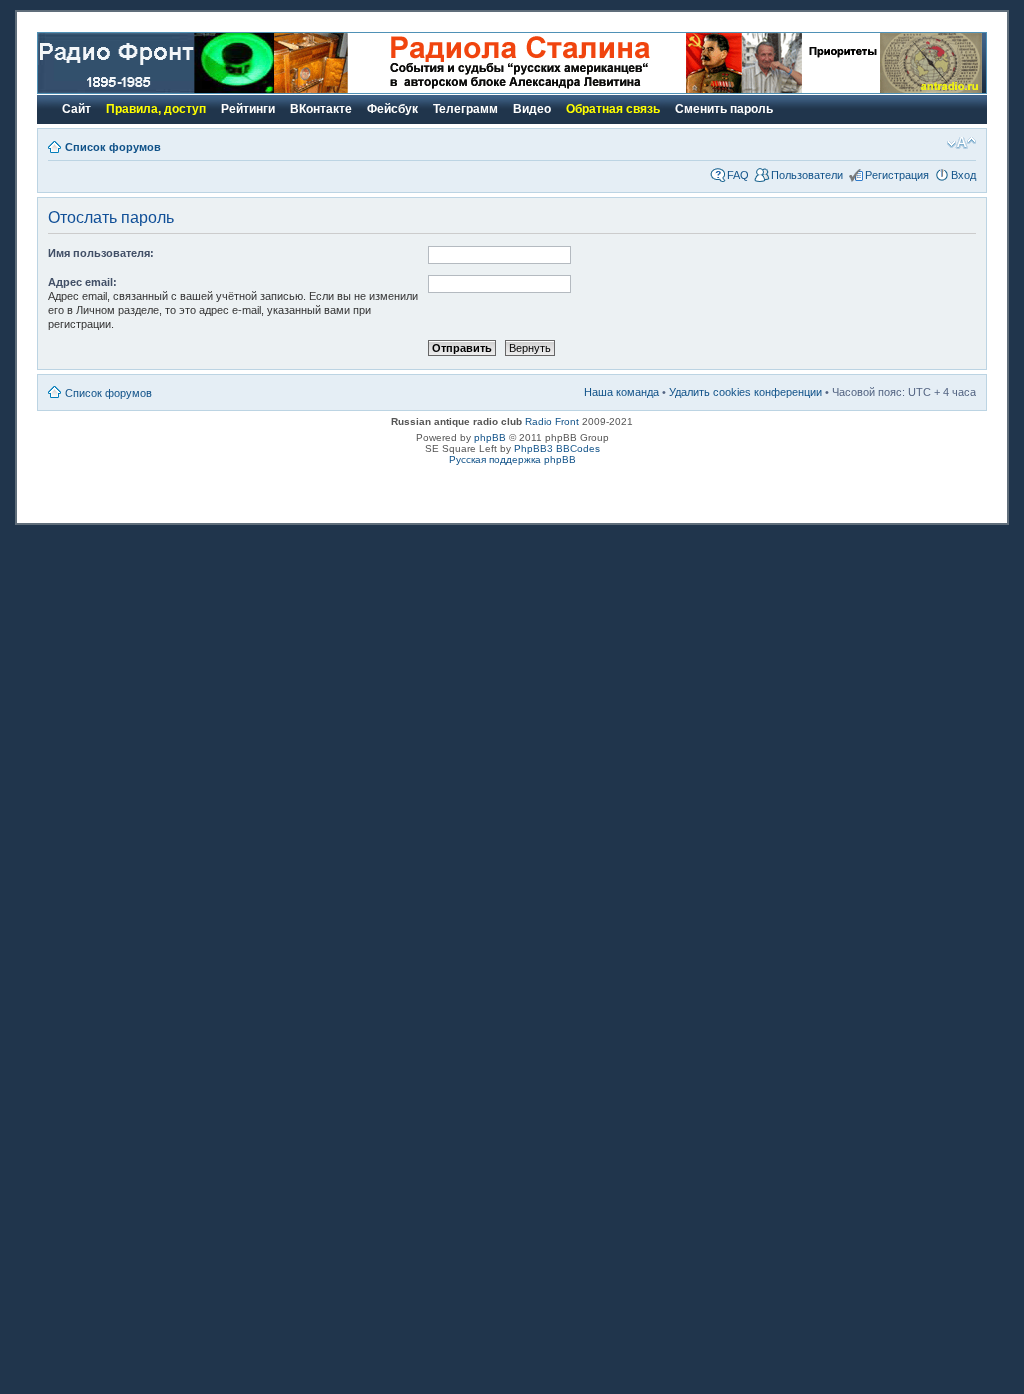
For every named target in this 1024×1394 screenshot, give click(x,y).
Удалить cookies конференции (745, 392)
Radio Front (552, 421)
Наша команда (621, 392)
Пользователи (807, 175)
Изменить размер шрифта (961, 143)
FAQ (738, 175)
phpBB (490, 437)
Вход (963, 175)
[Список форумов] (156, 89)
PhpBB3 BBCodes (557, 448)
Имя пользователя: (101, 253)
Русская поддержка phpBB (512, 459)
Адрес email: (82, 282)
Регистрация (897, 175)
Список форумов (113, 147)
